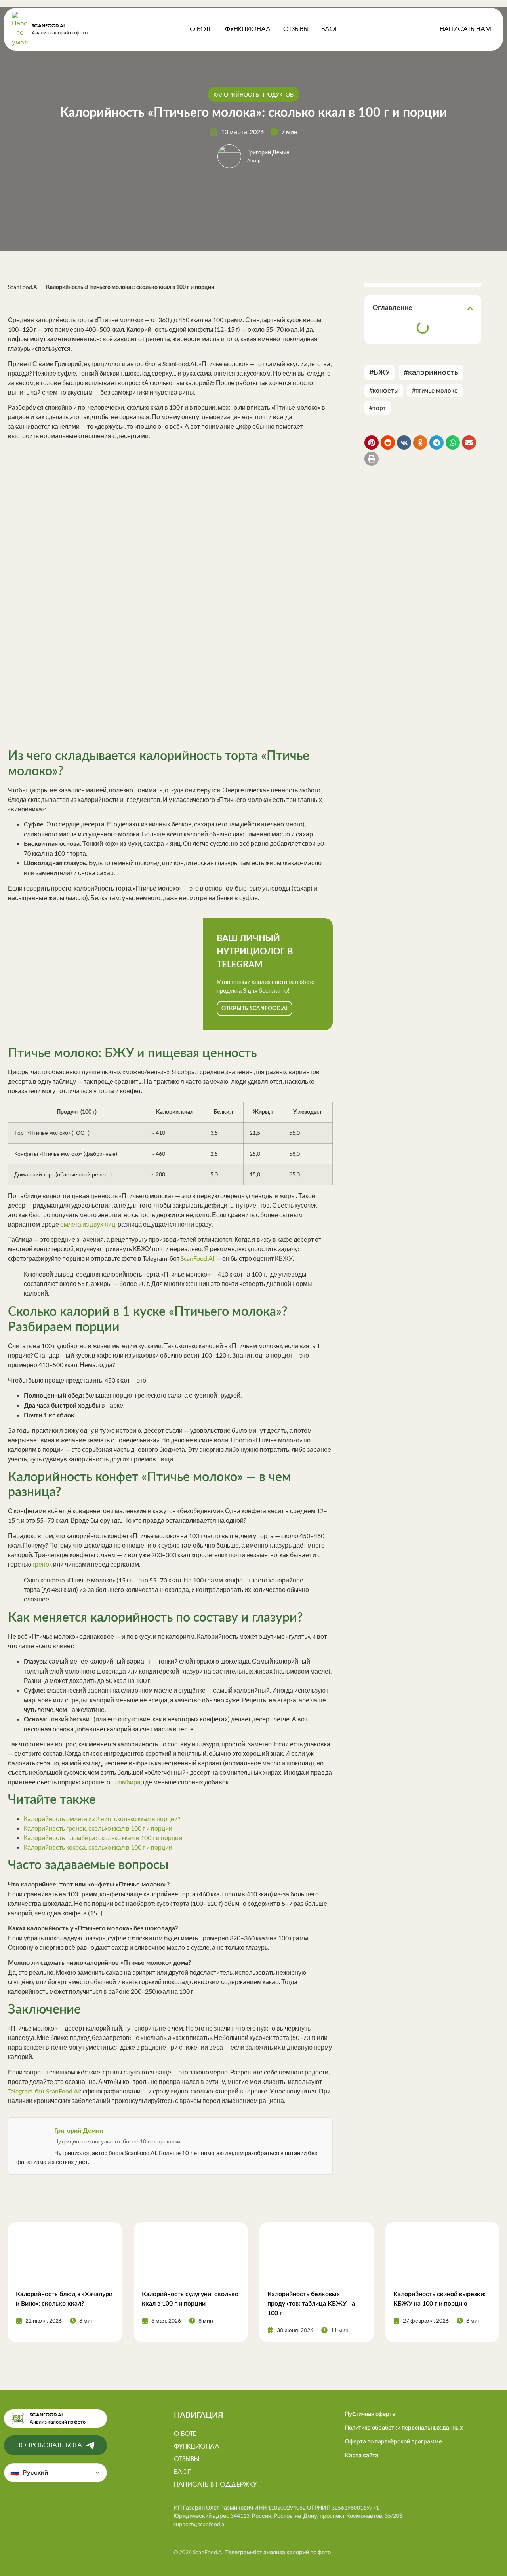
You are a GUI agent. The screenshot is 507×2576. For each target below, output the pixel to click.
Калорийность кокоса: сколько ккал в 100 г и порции (98, 1847)
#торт (377, 408)
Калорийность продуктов (253, 94)
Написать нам (465, 29)
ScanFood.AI (48, 26)
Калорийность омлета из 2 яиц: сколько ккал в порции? (102, 1819)
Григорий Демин (268, 153)
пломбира (126, 1782)
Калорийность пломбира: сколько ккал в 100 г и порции (103, 1838)
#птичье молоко (435, 390)
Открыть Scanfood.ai (254, 1009)
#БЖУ (380, 372)
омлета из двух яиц (88, 1224)
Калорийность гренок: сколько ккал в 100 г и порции (98, 1828)
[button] (470, 308)
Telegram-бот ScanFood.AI (44, 2091)
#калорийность (431, 372)
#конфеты (384, 391)
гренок (42, 1564)
